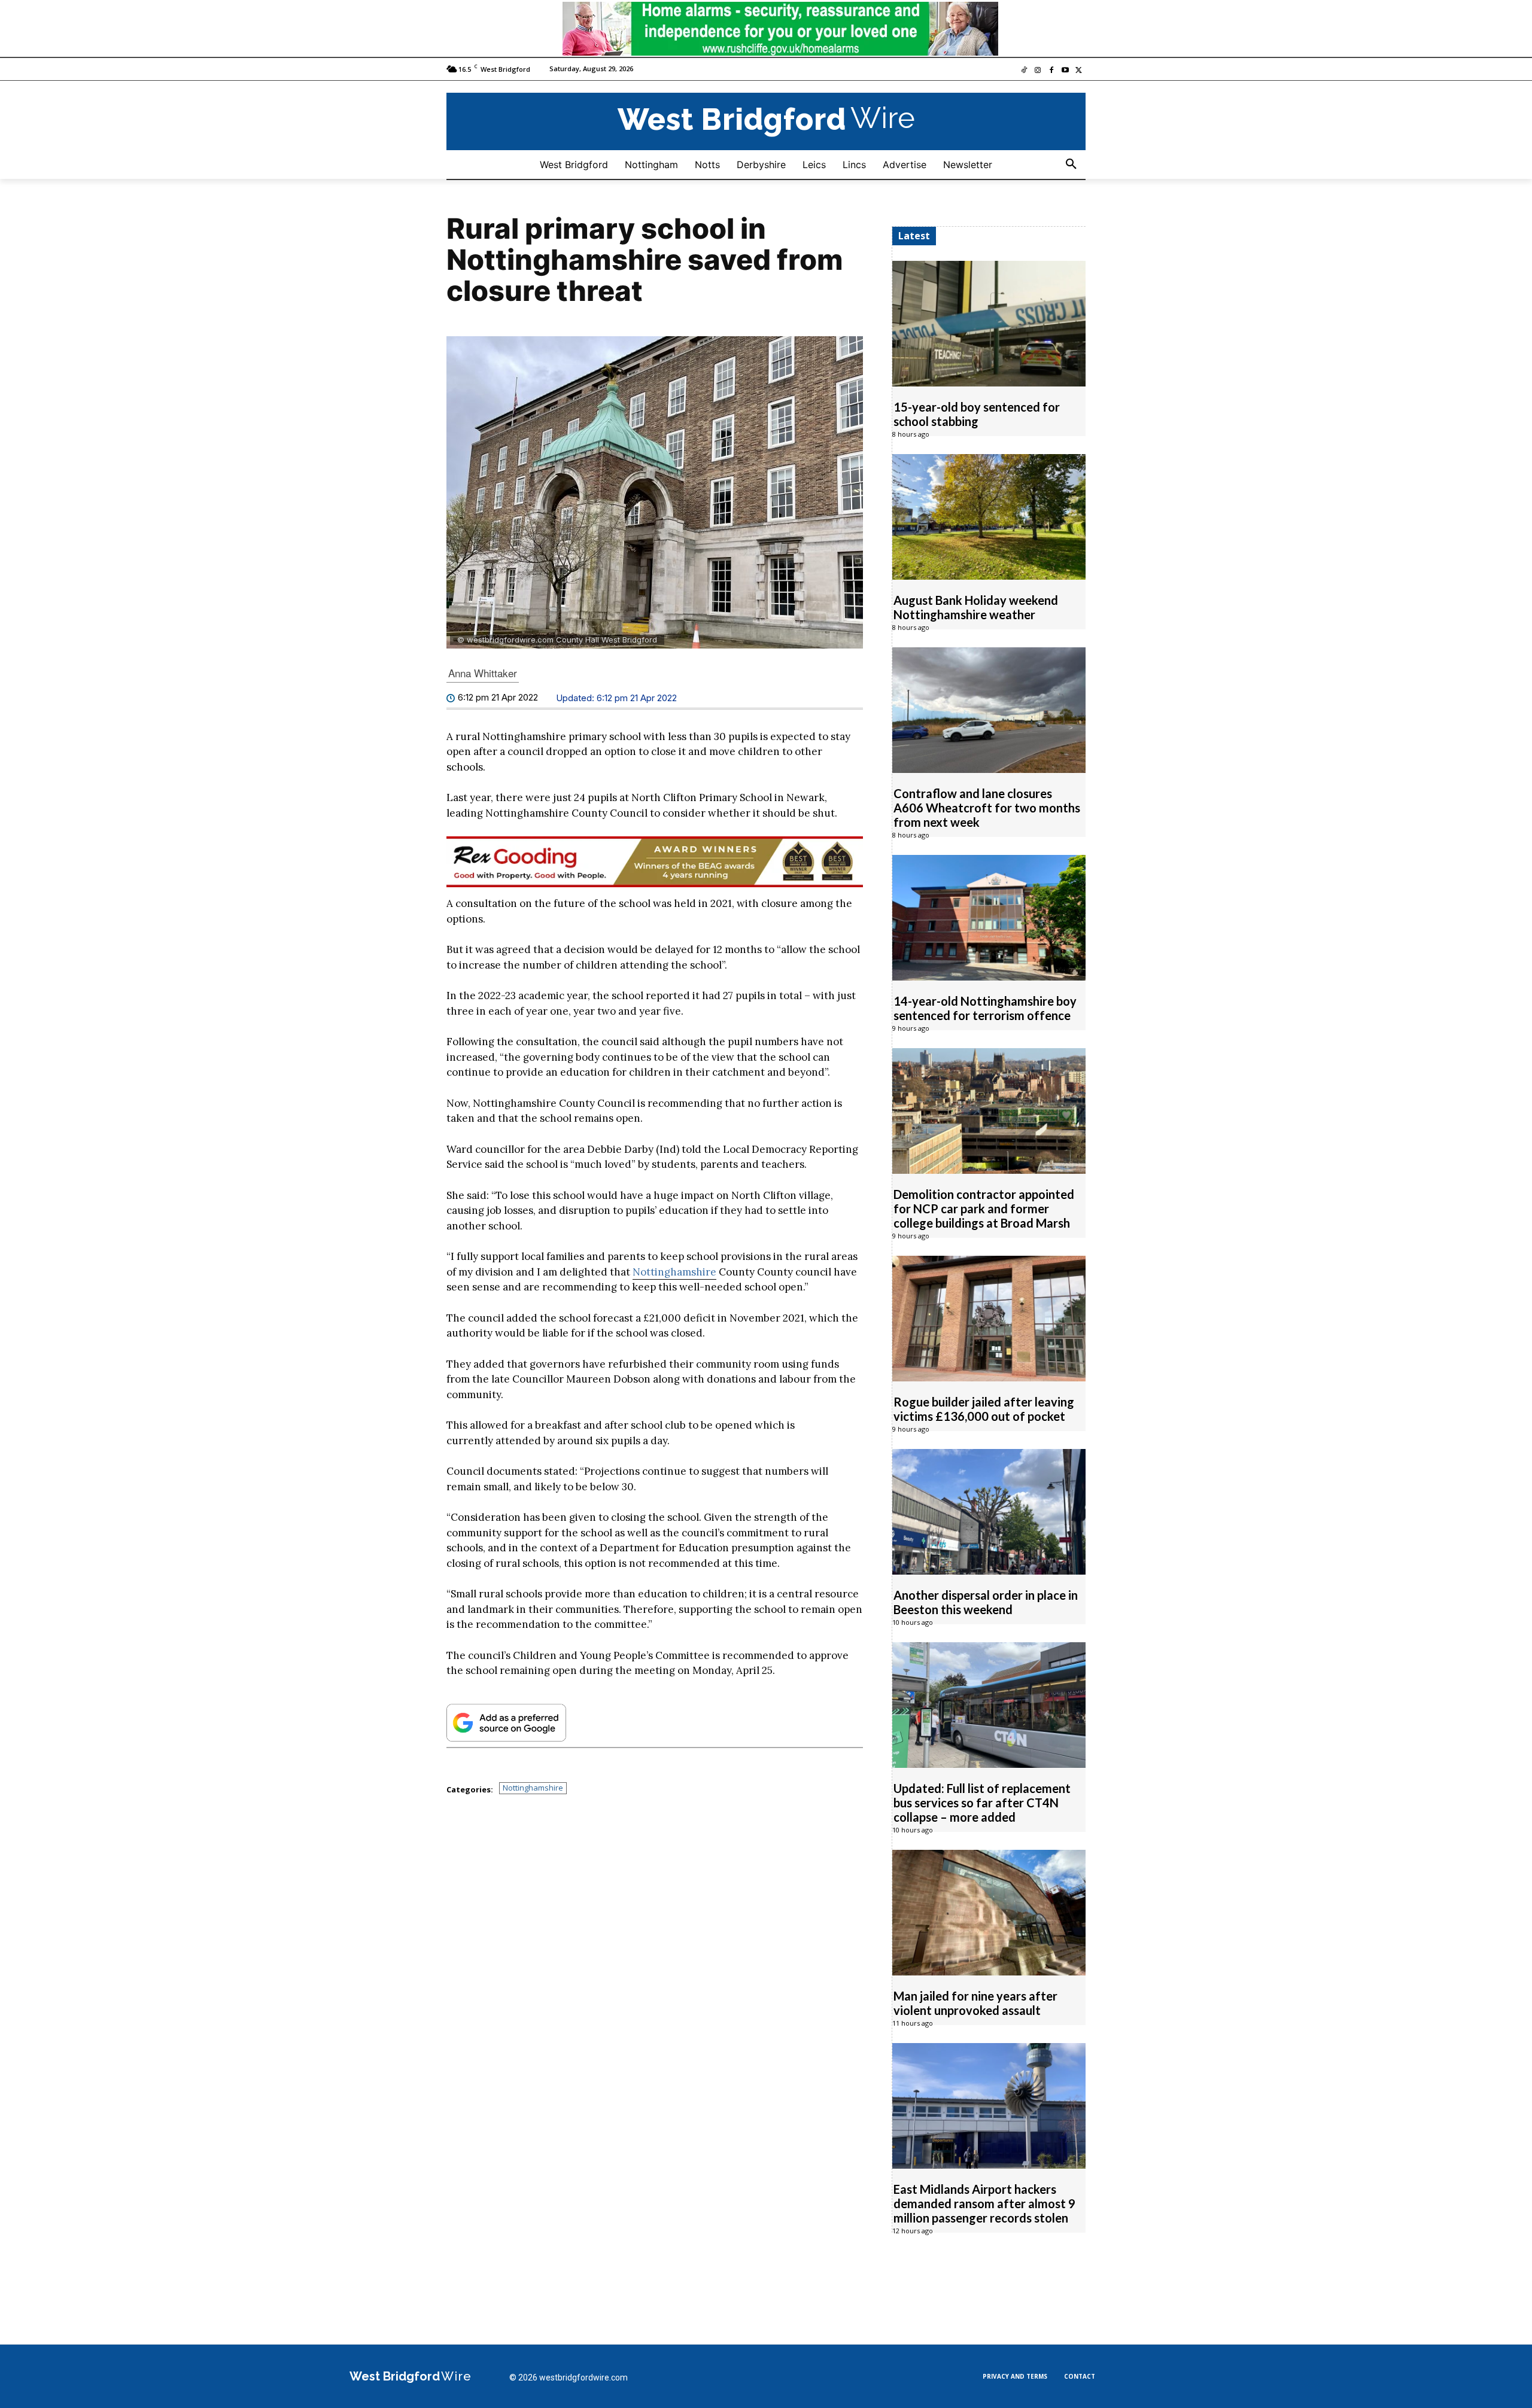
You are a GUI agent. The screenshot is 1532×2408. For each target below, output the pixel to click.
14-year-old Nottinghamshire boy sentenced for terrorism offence (985, 1008)
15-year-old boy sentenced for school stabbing (977, 414)
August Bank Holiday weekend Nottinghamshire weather (976, 607)
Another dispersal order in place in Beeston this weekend (986, 1602)
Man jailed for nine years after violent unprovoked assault (975, 2003)
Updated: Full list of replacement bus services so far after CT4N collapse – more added (982, 1803)
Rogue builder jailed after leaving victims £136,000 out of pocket (984, 1409)
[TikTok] (1024, 71)
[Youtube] (1065, 71)
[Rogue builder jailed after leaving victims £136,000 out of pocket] (989, 1319)
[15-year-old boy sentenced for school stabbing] (989, 324)
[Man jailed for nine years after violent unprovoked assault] (989, 1913)
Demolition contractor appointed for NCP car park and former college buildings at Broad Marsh (984, 1208)
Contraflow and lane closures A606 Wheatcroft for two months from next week (987, 808)
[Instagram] (1038, 71)
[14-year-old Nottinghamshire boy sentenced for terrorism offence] (989, 918)
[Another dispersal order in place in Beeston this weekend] (989, 1512)
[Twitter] (1079, 71)
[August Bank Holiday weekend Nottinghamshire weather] (989, 517)
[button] (1071, 165)
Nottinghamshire (674, 1272)
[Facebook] (1052, 71)
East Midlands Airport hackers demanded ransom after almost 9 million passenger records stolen (984, 2203)
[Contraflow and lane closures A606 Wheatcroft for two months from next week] (989, 710)
